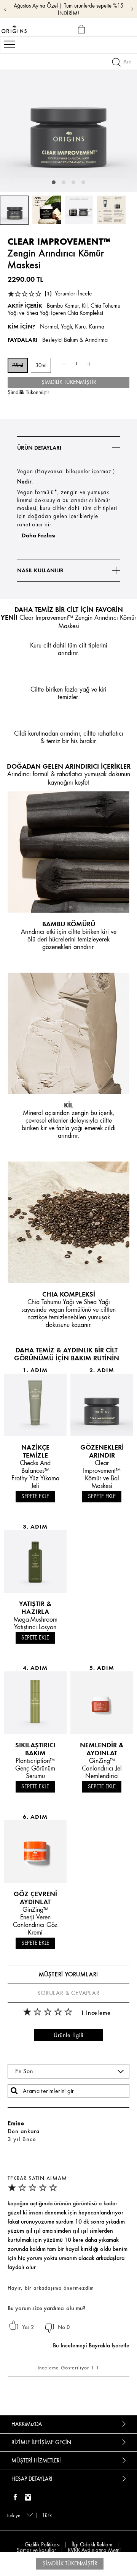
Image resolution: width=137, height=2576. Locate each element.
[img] (15, 2498)
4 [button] (83, 182)
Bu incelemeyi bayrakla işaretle (91, 2345)
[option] (68, 123)
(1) (68, 293)
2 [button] (64, 182)
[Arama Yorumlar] (14, 2091)
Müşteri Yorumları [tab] (69, 1974)
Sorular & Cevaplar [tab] (68, 1993)
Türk (47, 2515)
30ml (41, 366)
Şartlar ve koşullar (36, 2550)
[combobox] (18, 2515)
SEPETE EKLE (35, 1496)
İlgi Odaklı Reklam (92, 2545)
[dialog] (83, 29)
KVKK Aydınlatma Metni (94, 2550)
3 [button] (73, 182)
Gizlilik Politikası (42, 2545)
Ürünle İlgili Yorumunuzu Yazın (68, 2036)
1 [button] (54, 182)
